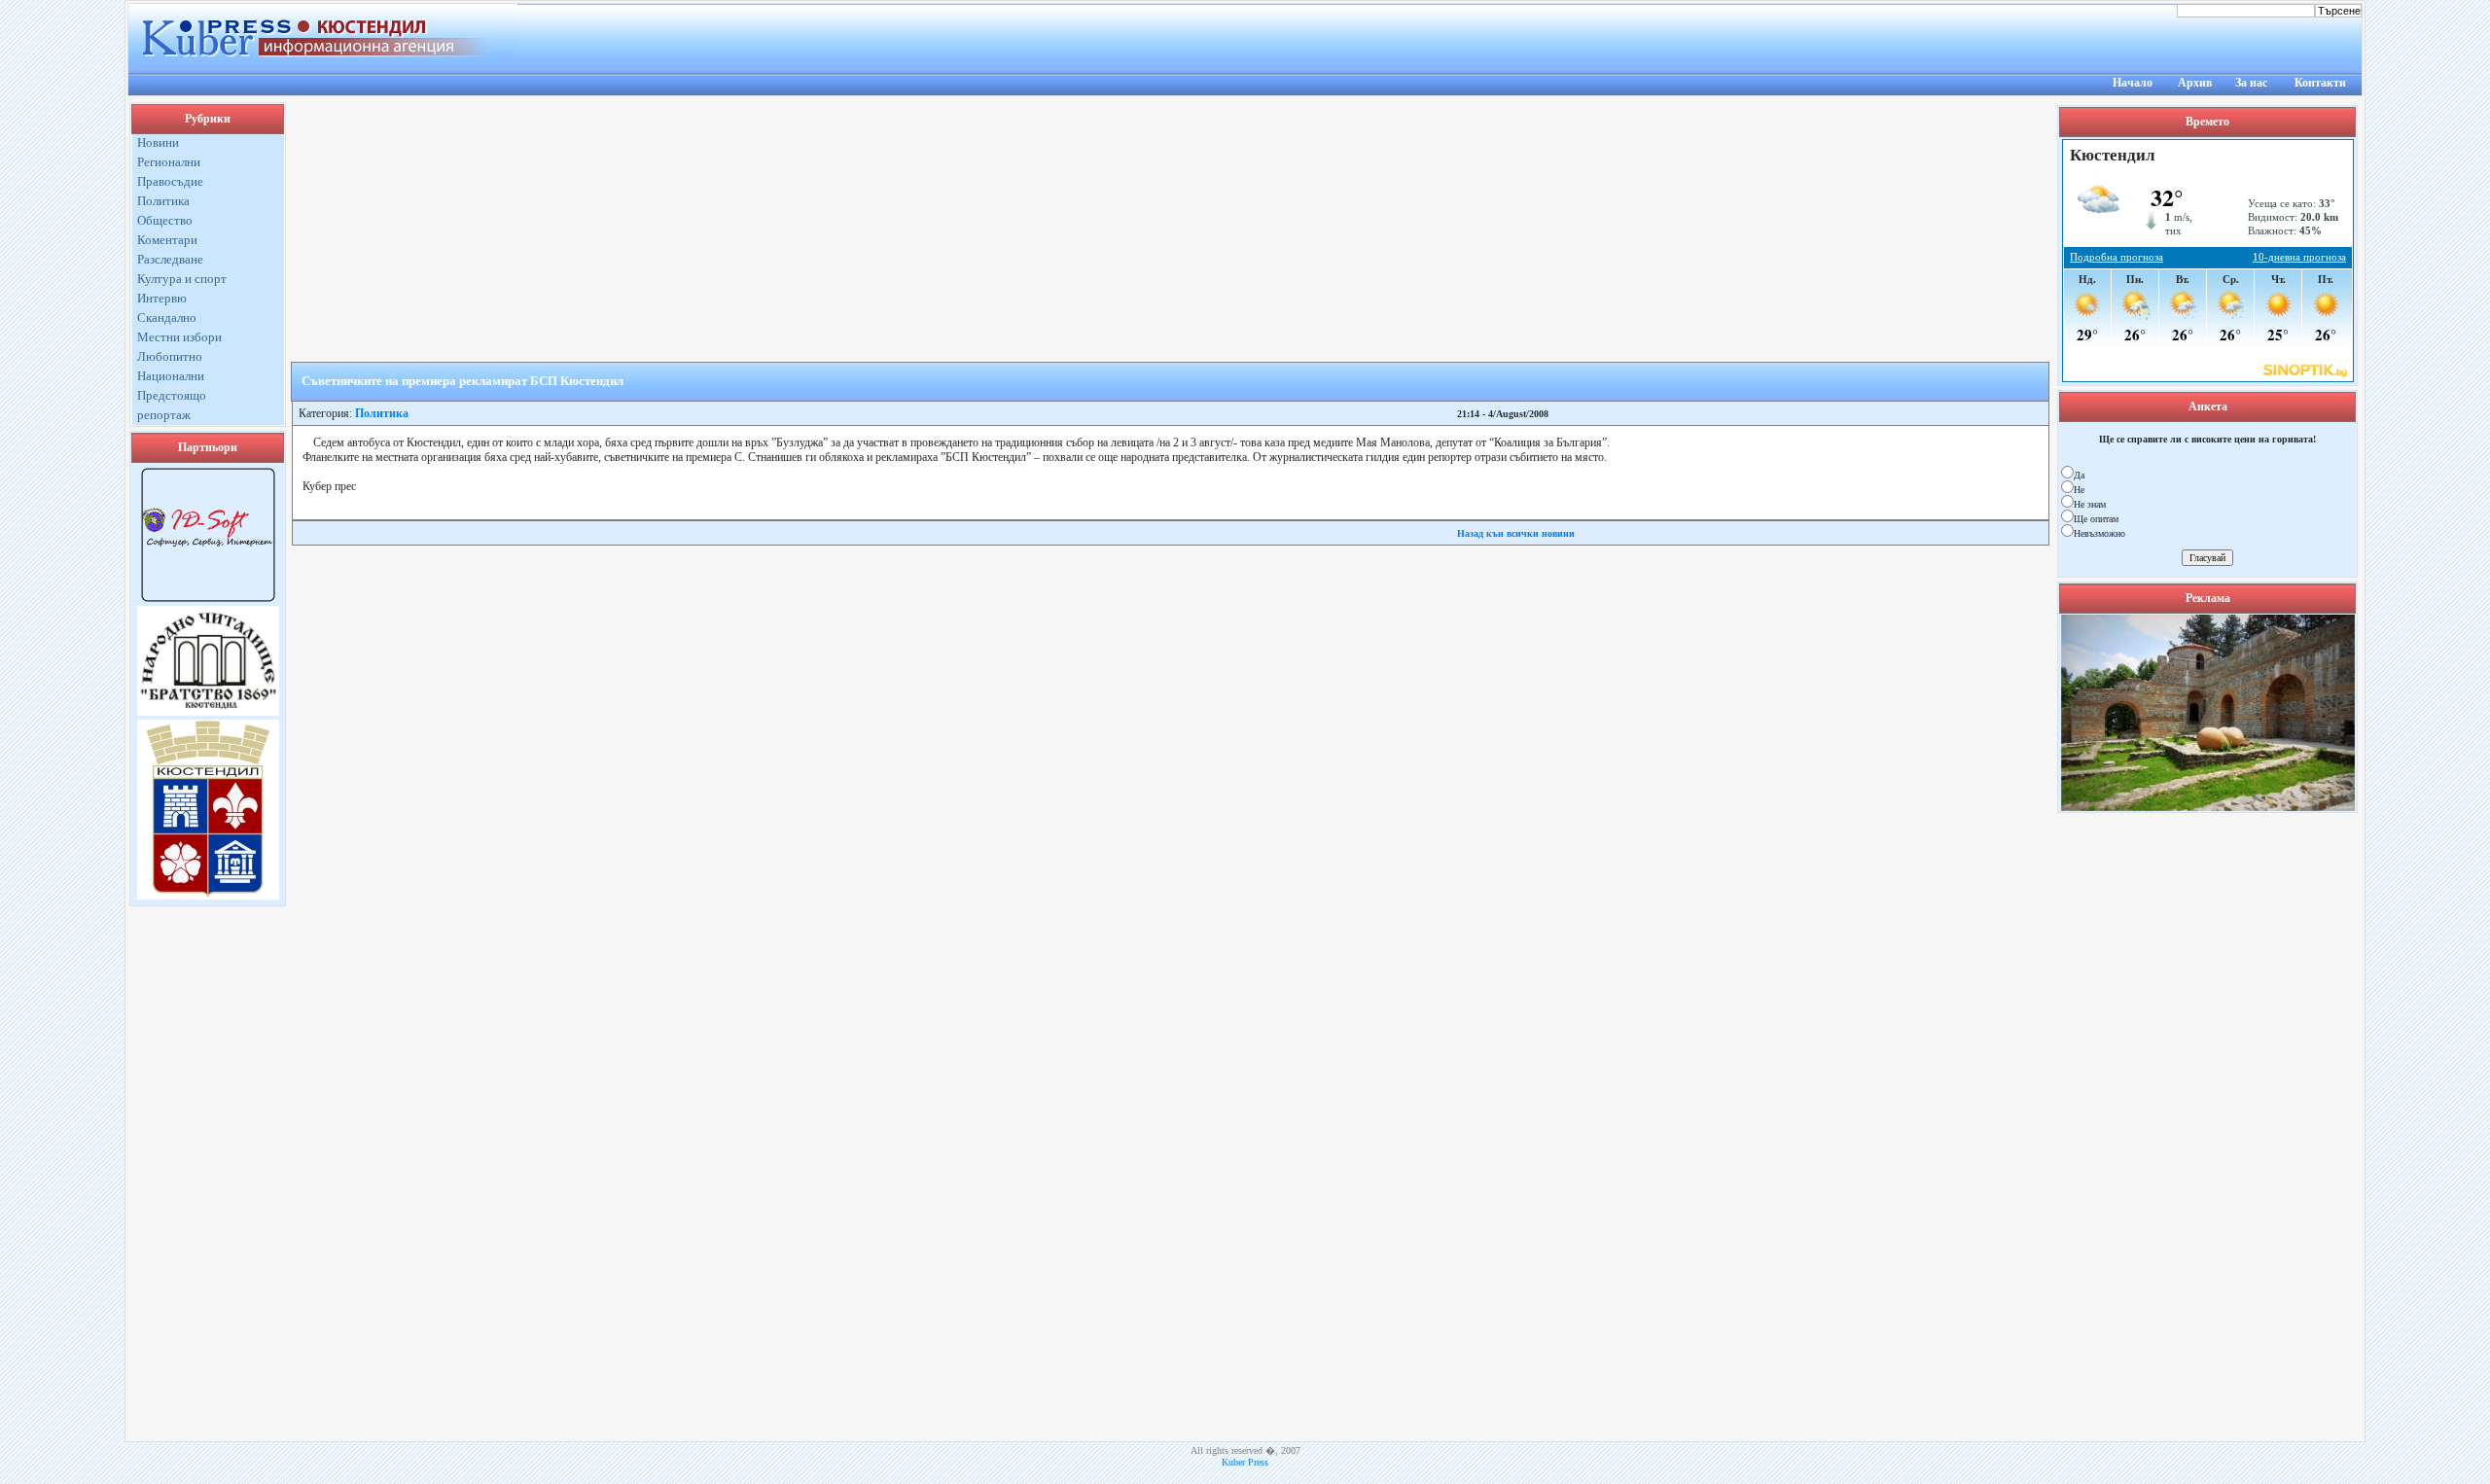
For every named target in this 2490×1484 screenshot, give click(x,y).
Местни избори (179, 337)
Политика (163, 201)
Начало (2133, 83)
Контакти (2320, 83)
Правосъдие (170, 181)
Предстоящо (172, 395)
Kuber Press (1245, 1462)
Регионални (169, 162)
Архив (2195, 83)
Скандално (167, 318)
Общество (165, 220)
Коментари (167, 240)
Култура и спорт (182, 279)
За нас (2251, 83)
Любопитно (170, 356)
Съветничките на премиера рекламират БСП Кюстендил (462, 381)
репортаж (164, 415)
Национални (171, 376)
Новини (158, 142)
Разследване (170, 259)
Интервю (162, 298)
